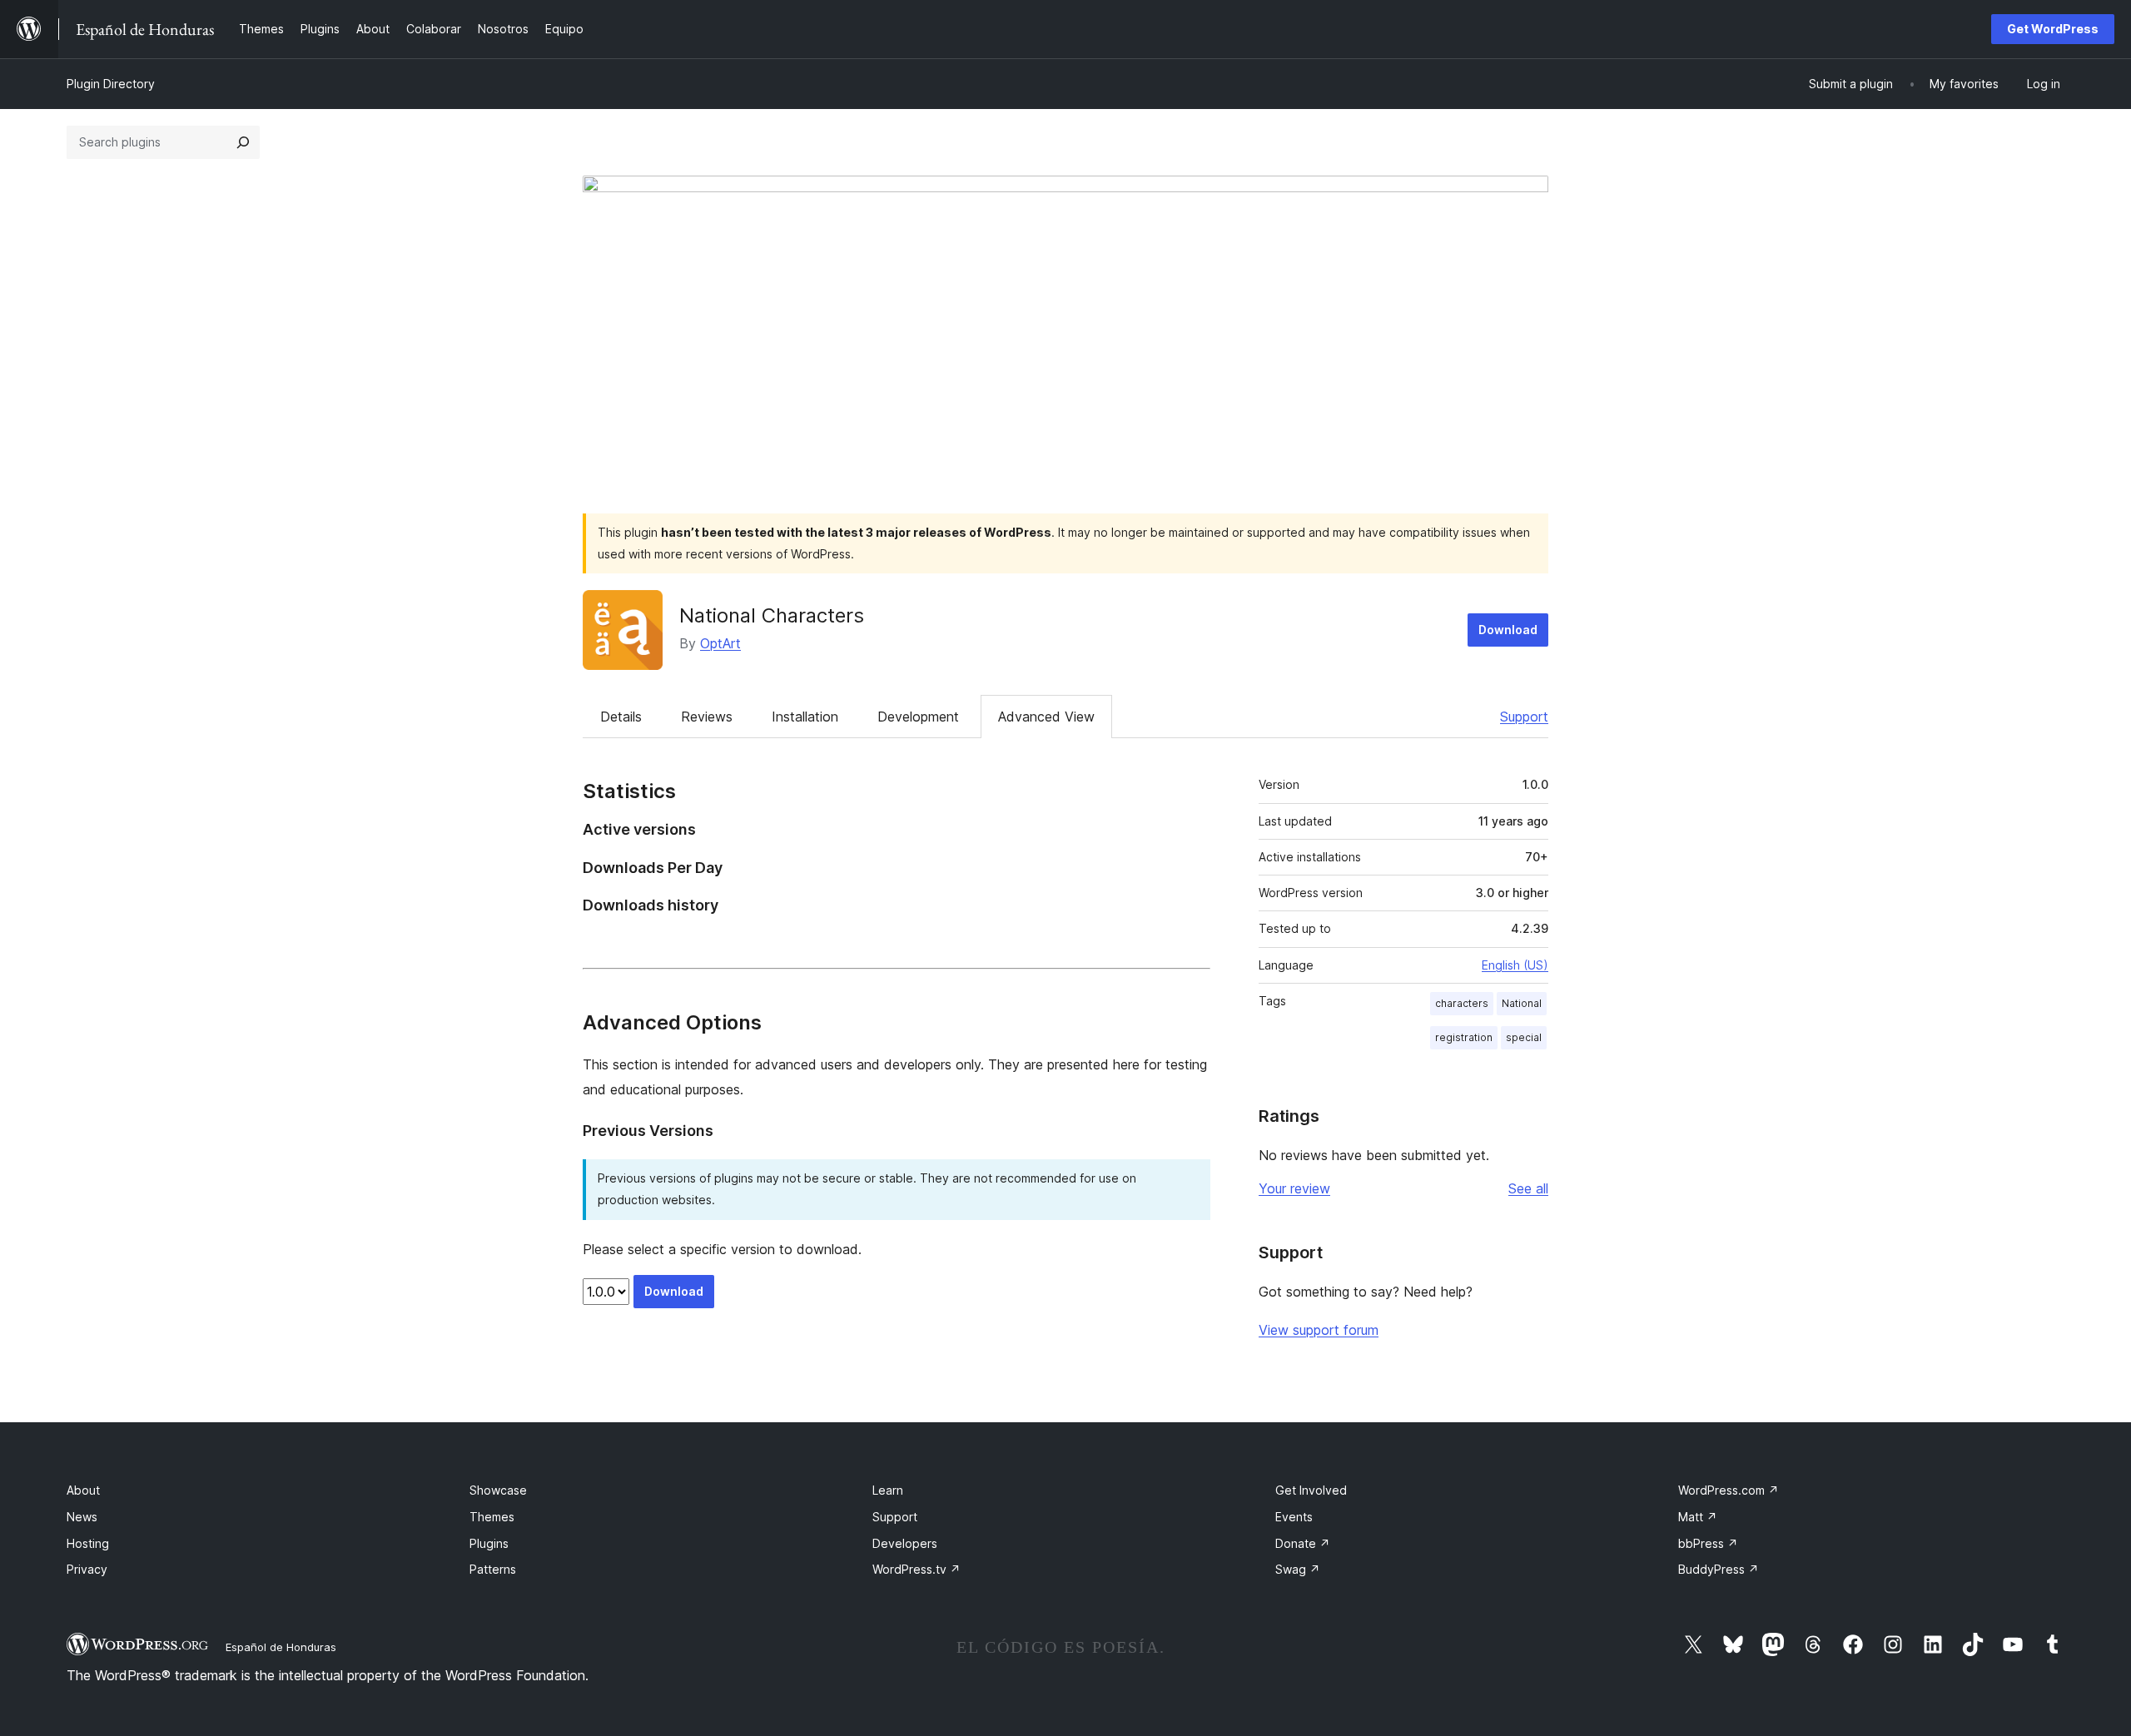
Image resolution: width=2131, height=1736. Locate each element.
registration (1464, 1037)
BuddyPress (1719, 1569)
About (83, 1490)
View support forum (1319, 1330)
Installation (805, 717)
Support (1524, 717)
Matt (1698, 1517)
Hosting (88, 1543)
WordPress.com (1729, 1490)
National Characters (772, 615)
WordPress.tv (916, 1569)
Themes (492, 1517)
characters (1462, 1003)
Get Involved (1311, 1490)
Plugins (489, 1543)
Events (1294, 1517)
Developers (905, 1543)
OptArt (720, 643)
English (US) (1515, 965)
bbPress (1708, 1543)
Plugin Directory (111, 84)
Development (918, 717)
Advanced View (1046, 717)
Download (1508, 630)
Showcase (498, 1490)
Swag (1298, 1569)
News (82, 1517)
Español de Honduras (281, 1647)
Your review (1294, 1188)
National (1522, 1003)
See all (1528, 1188)
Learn (888, 1490)
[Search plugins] (243, 142)
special (1524, 1037)
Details (621, 717)
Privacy (87, 1569)
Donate (1303, 1543)
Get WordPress (2053, 29)
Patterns (493, 1569)
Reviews (707, 717)
